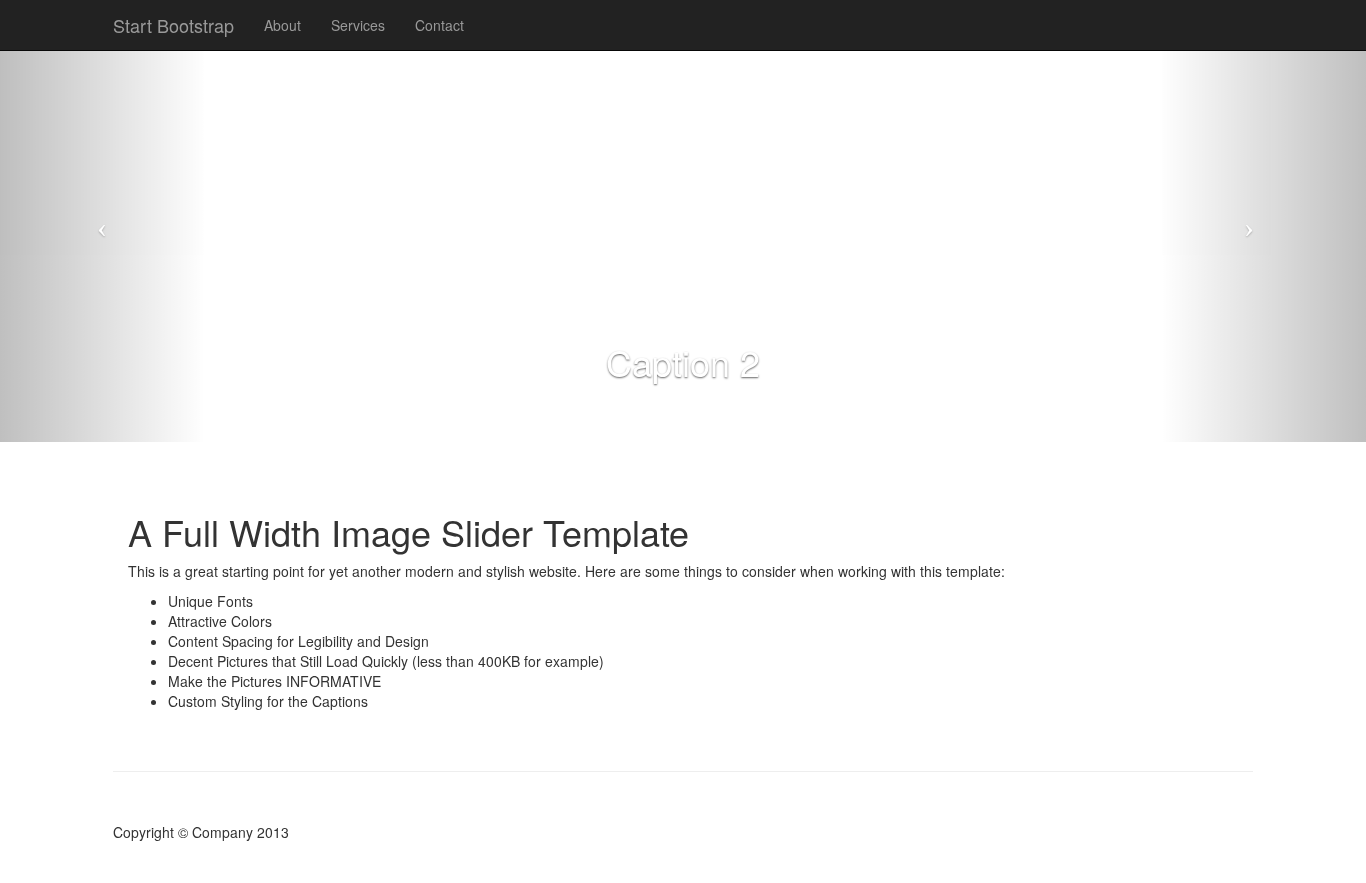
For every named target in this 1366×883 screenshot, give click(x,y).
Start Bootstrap (173, 25)
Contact (439, 25)
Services (358, 25)
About (282, 25)
